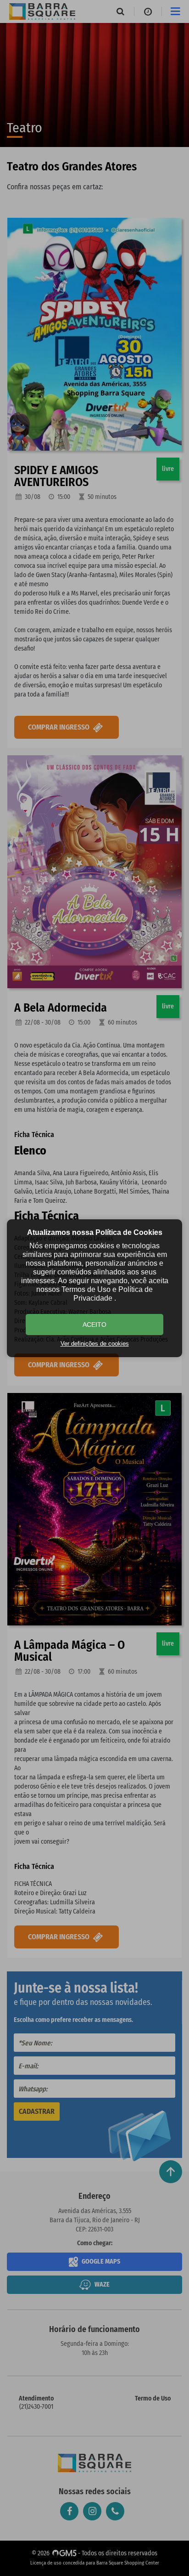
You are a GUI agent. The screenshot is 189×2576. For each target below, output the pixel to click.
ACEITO (94, 1325)
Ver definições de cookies (95, 1344)
